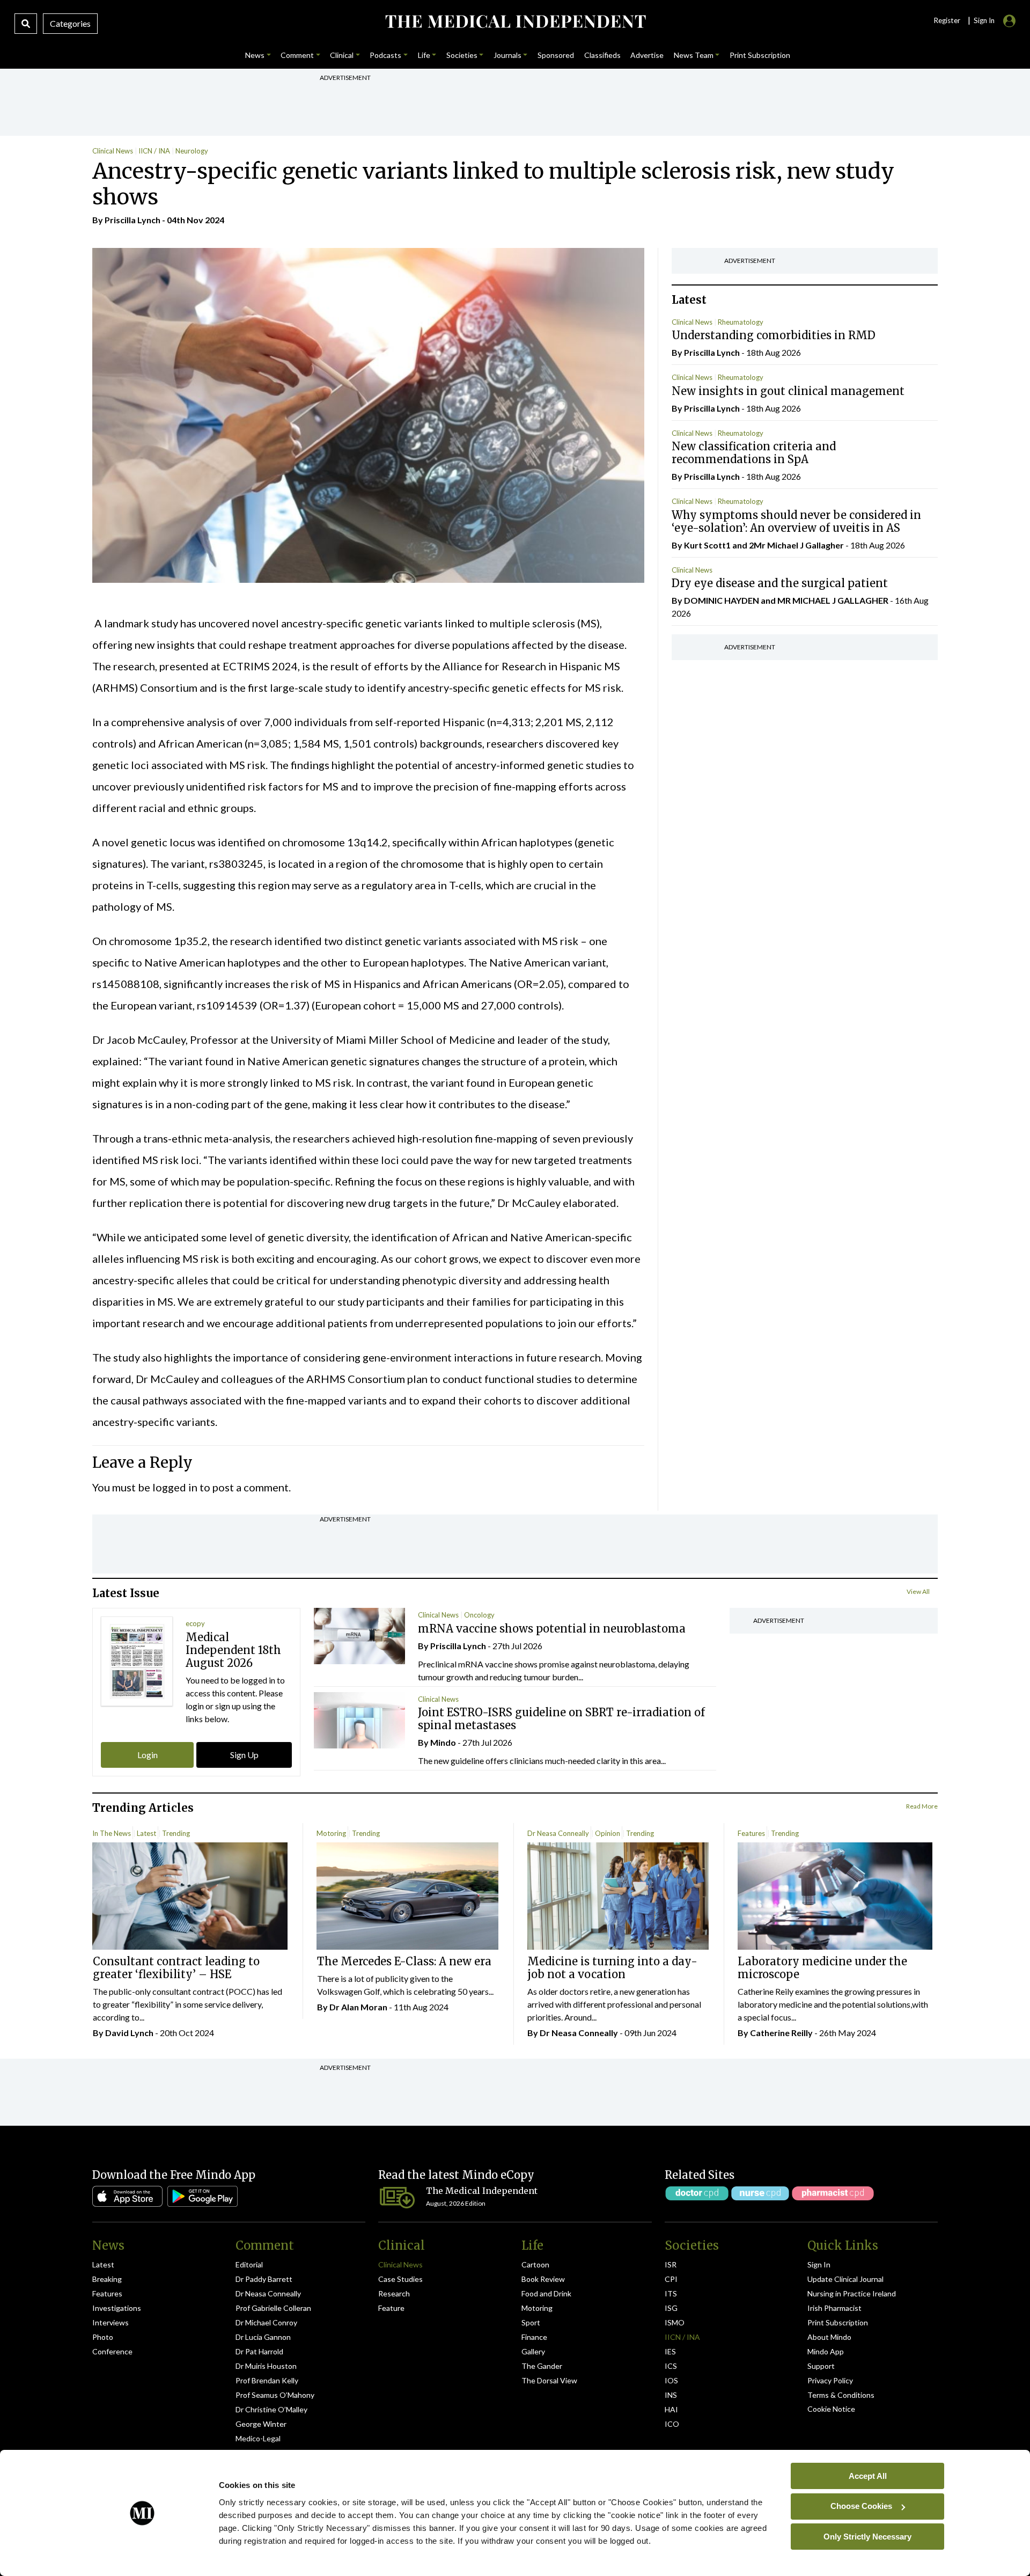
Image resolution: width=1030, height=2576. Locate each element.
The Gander (542, 2366)
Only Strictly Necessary (867, 2536)
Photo (103, 2337)
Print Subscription (838, 2322)
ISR (671, 2264)
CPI (671, 2279)
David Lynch (129, 2033)
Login (148, 1755)
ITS (671, 2293)
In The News (112, 1833)
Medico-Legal (258, 2438)
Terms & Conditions (841, 2395)
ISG (671, 2308)
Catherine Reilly (781, 2033)
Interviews (111, 2322)
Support (821, 2366)
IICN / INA (154, 151)
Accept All (868, 2475)
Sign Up (244, 1755)
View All (918, 1591)
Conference (112, 2351)
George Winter (261, 2424)
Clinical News (113, 151)
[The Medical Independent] (515, 21)
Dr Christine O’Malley (271, 2409)
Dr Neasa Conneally (558, 1833)
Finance (534, 2337)
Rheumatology (741, 322)
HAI (671, 2409)
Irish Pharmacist (834, 2308)
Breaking (107, 2279)
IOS (671, 2380)
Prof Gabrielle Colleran (273, 2308)
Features (751, 1833)
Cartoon (535, 2264)
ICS (671, 2366)
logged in (175, 1487)
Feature (391, 2308)
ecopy (195, 1623)
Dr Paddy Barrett (264, 2279)
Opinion (608, 1833)
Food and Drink (546, 2293)
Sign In (819, 2264)
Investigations (117, 2308)
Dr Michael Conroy (266, 2322)
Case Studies (400, 2279)
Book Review (543, 2279)
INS (671, 2395)
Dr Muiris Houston (266, 2366)
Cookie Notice (831, 2409)
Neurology (192, 151)
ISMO (675, 2322)
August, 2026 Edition (456, 2203)
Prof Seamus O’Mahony (275, 2395)
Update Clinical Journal (845, 2279)
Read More (922, 1806)
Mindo (443, 1742)
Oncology (479, 1615)
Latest (146, 1833)
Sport (531, 2322)
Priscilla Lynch (133, 220)
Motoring (331, 1833)
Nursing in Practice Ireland (852, 2293)
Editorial (249, 2264)
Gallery (533, 2351)
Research (394, 2293)
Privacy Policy (830, 2380)
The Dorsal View (549, 2380)
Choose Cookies (861, 2506)
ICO (672, 2424)
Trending (176, 1833)
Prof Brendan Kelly (267, 2380)
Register (947, 20)
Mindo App (826, 2351)
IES (670, 2351)
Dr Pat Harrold (259, 2351)
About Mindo (829, 2337)
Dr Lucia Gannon (263, 2337)
